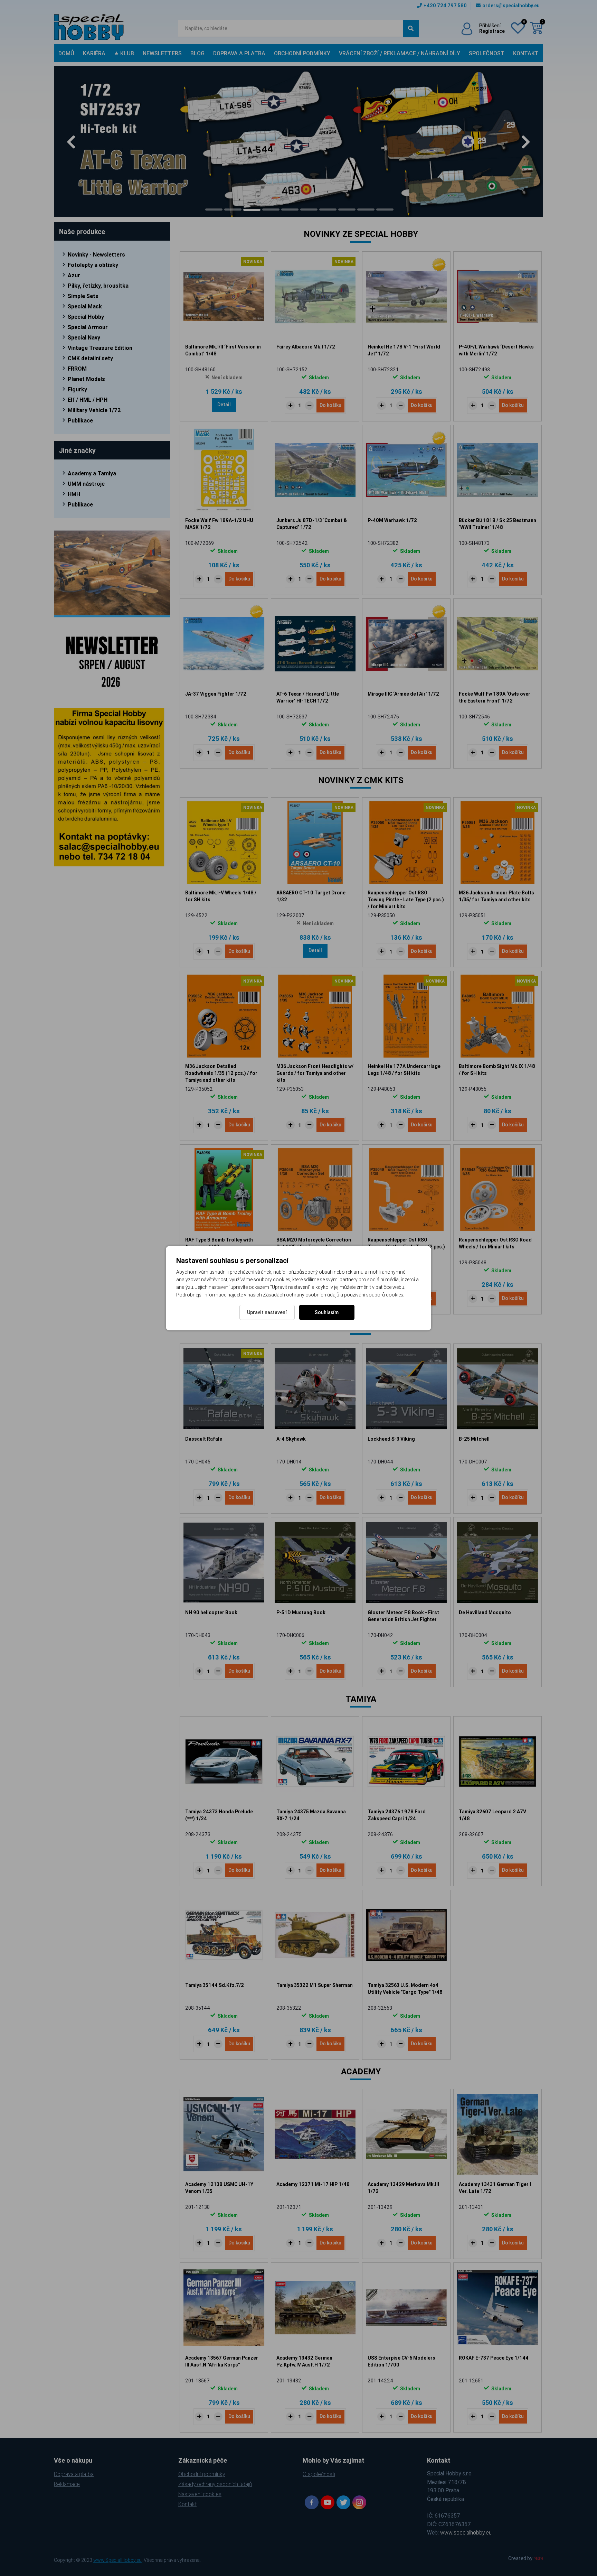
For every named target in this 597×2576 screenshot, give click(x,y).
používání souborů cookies (374, 1295)
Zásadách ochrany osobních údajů (301, 1295)
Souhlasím (327, 1312)
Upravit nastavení (267, 1312)
